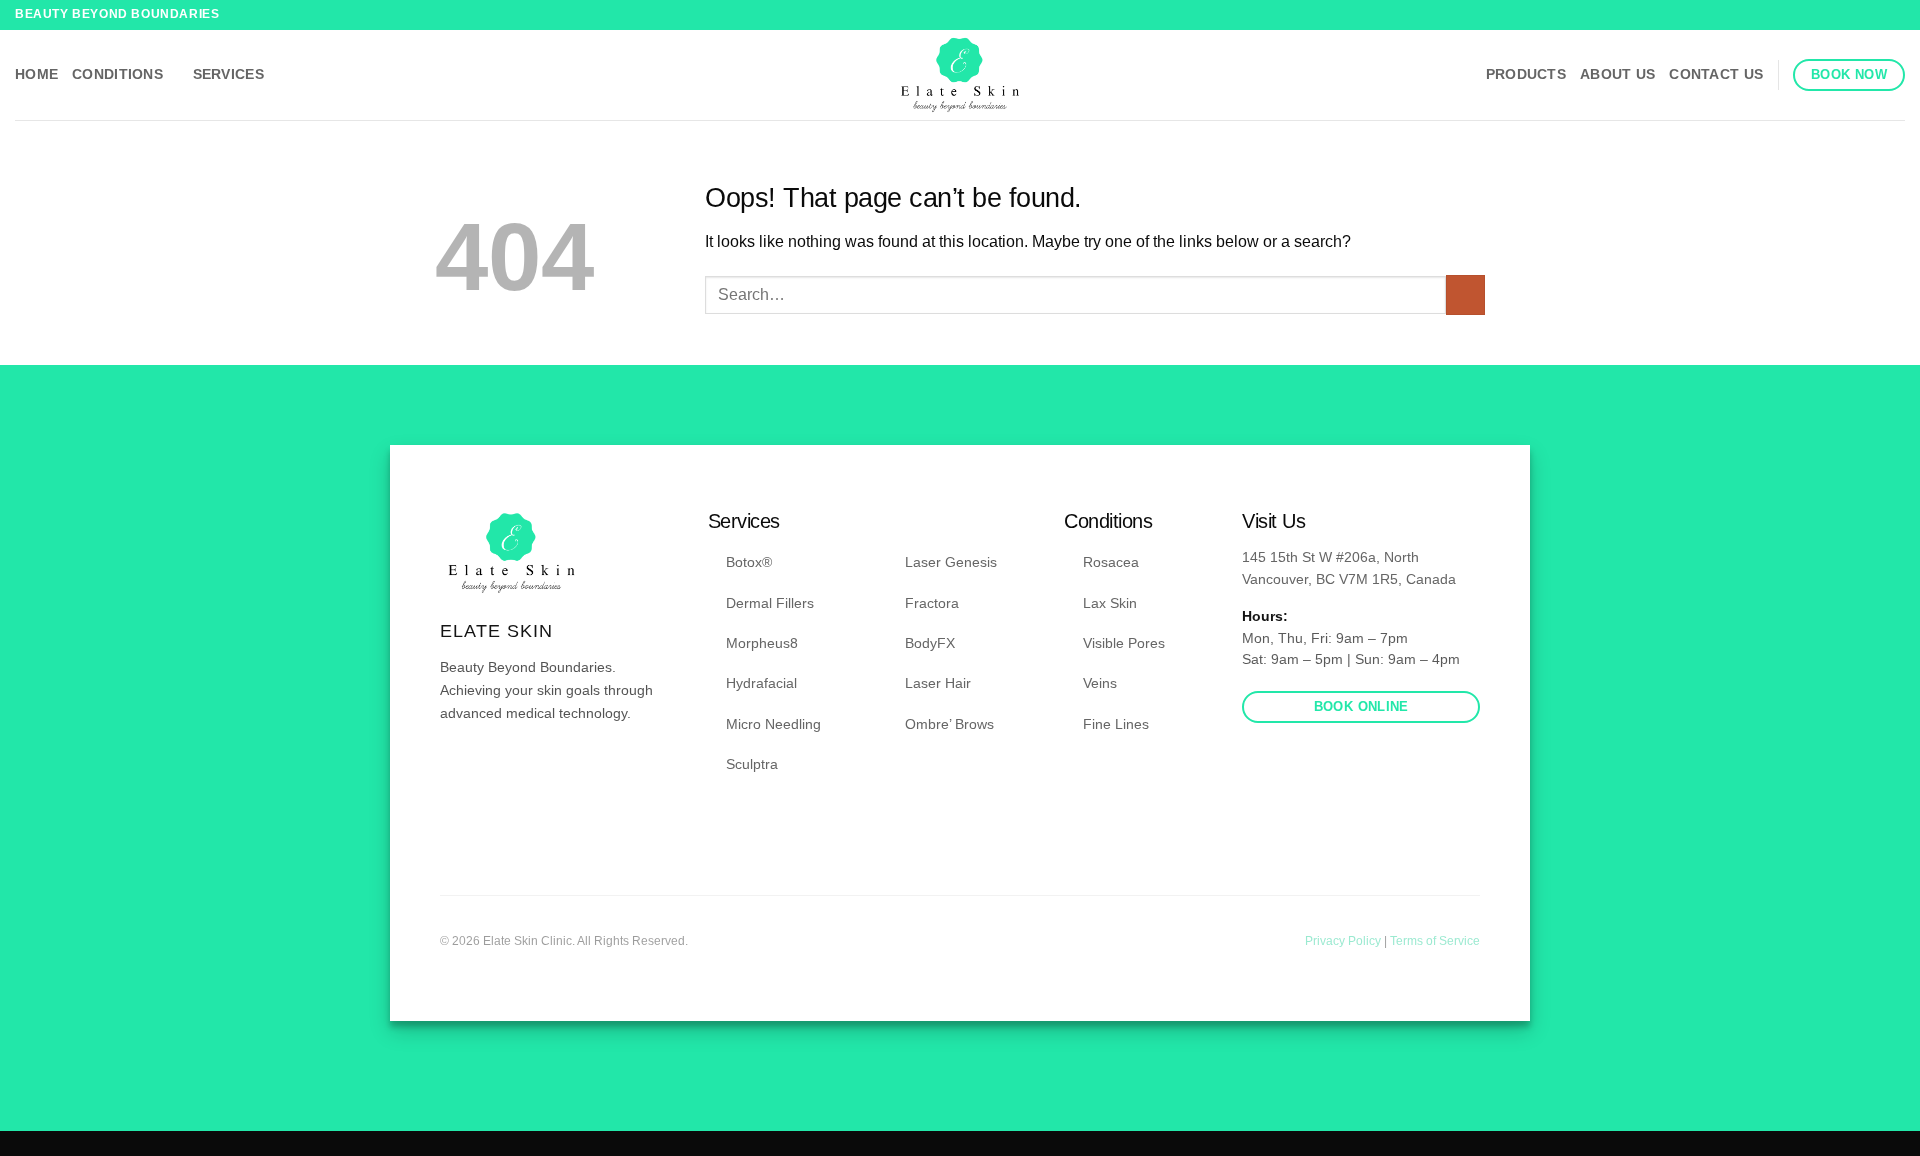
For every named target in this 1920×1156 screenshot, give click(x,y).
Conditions (117, 74)
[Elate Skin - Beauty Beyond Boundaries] (960, 75)
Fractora (932, 603)
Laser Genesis (951, 562)
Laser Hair (938, 683)
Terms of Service (1435, 941)
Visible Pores (1124, 643)
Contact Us (1716, 74)
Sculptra (752, 764)
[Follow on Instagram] (1895, 15)
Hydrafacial (761, 683)
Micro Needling (773, 724)
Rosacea (1111, 562)
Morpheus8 (762, 643)
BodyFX (930, 643)
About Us (1617, 74)
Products (1526, 74)
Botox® (749, 562)
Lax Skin (1110, 603)
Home (36, 74)
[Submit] (1465, 294)
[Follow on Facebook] (1876, 15)
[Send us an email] (501, 772)
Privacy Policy (1344, 941)
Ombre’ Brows (949, 724)
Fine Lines (1116, 724)
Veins (1100, 683)
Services (228, 74)
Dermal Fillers (770, 603)
